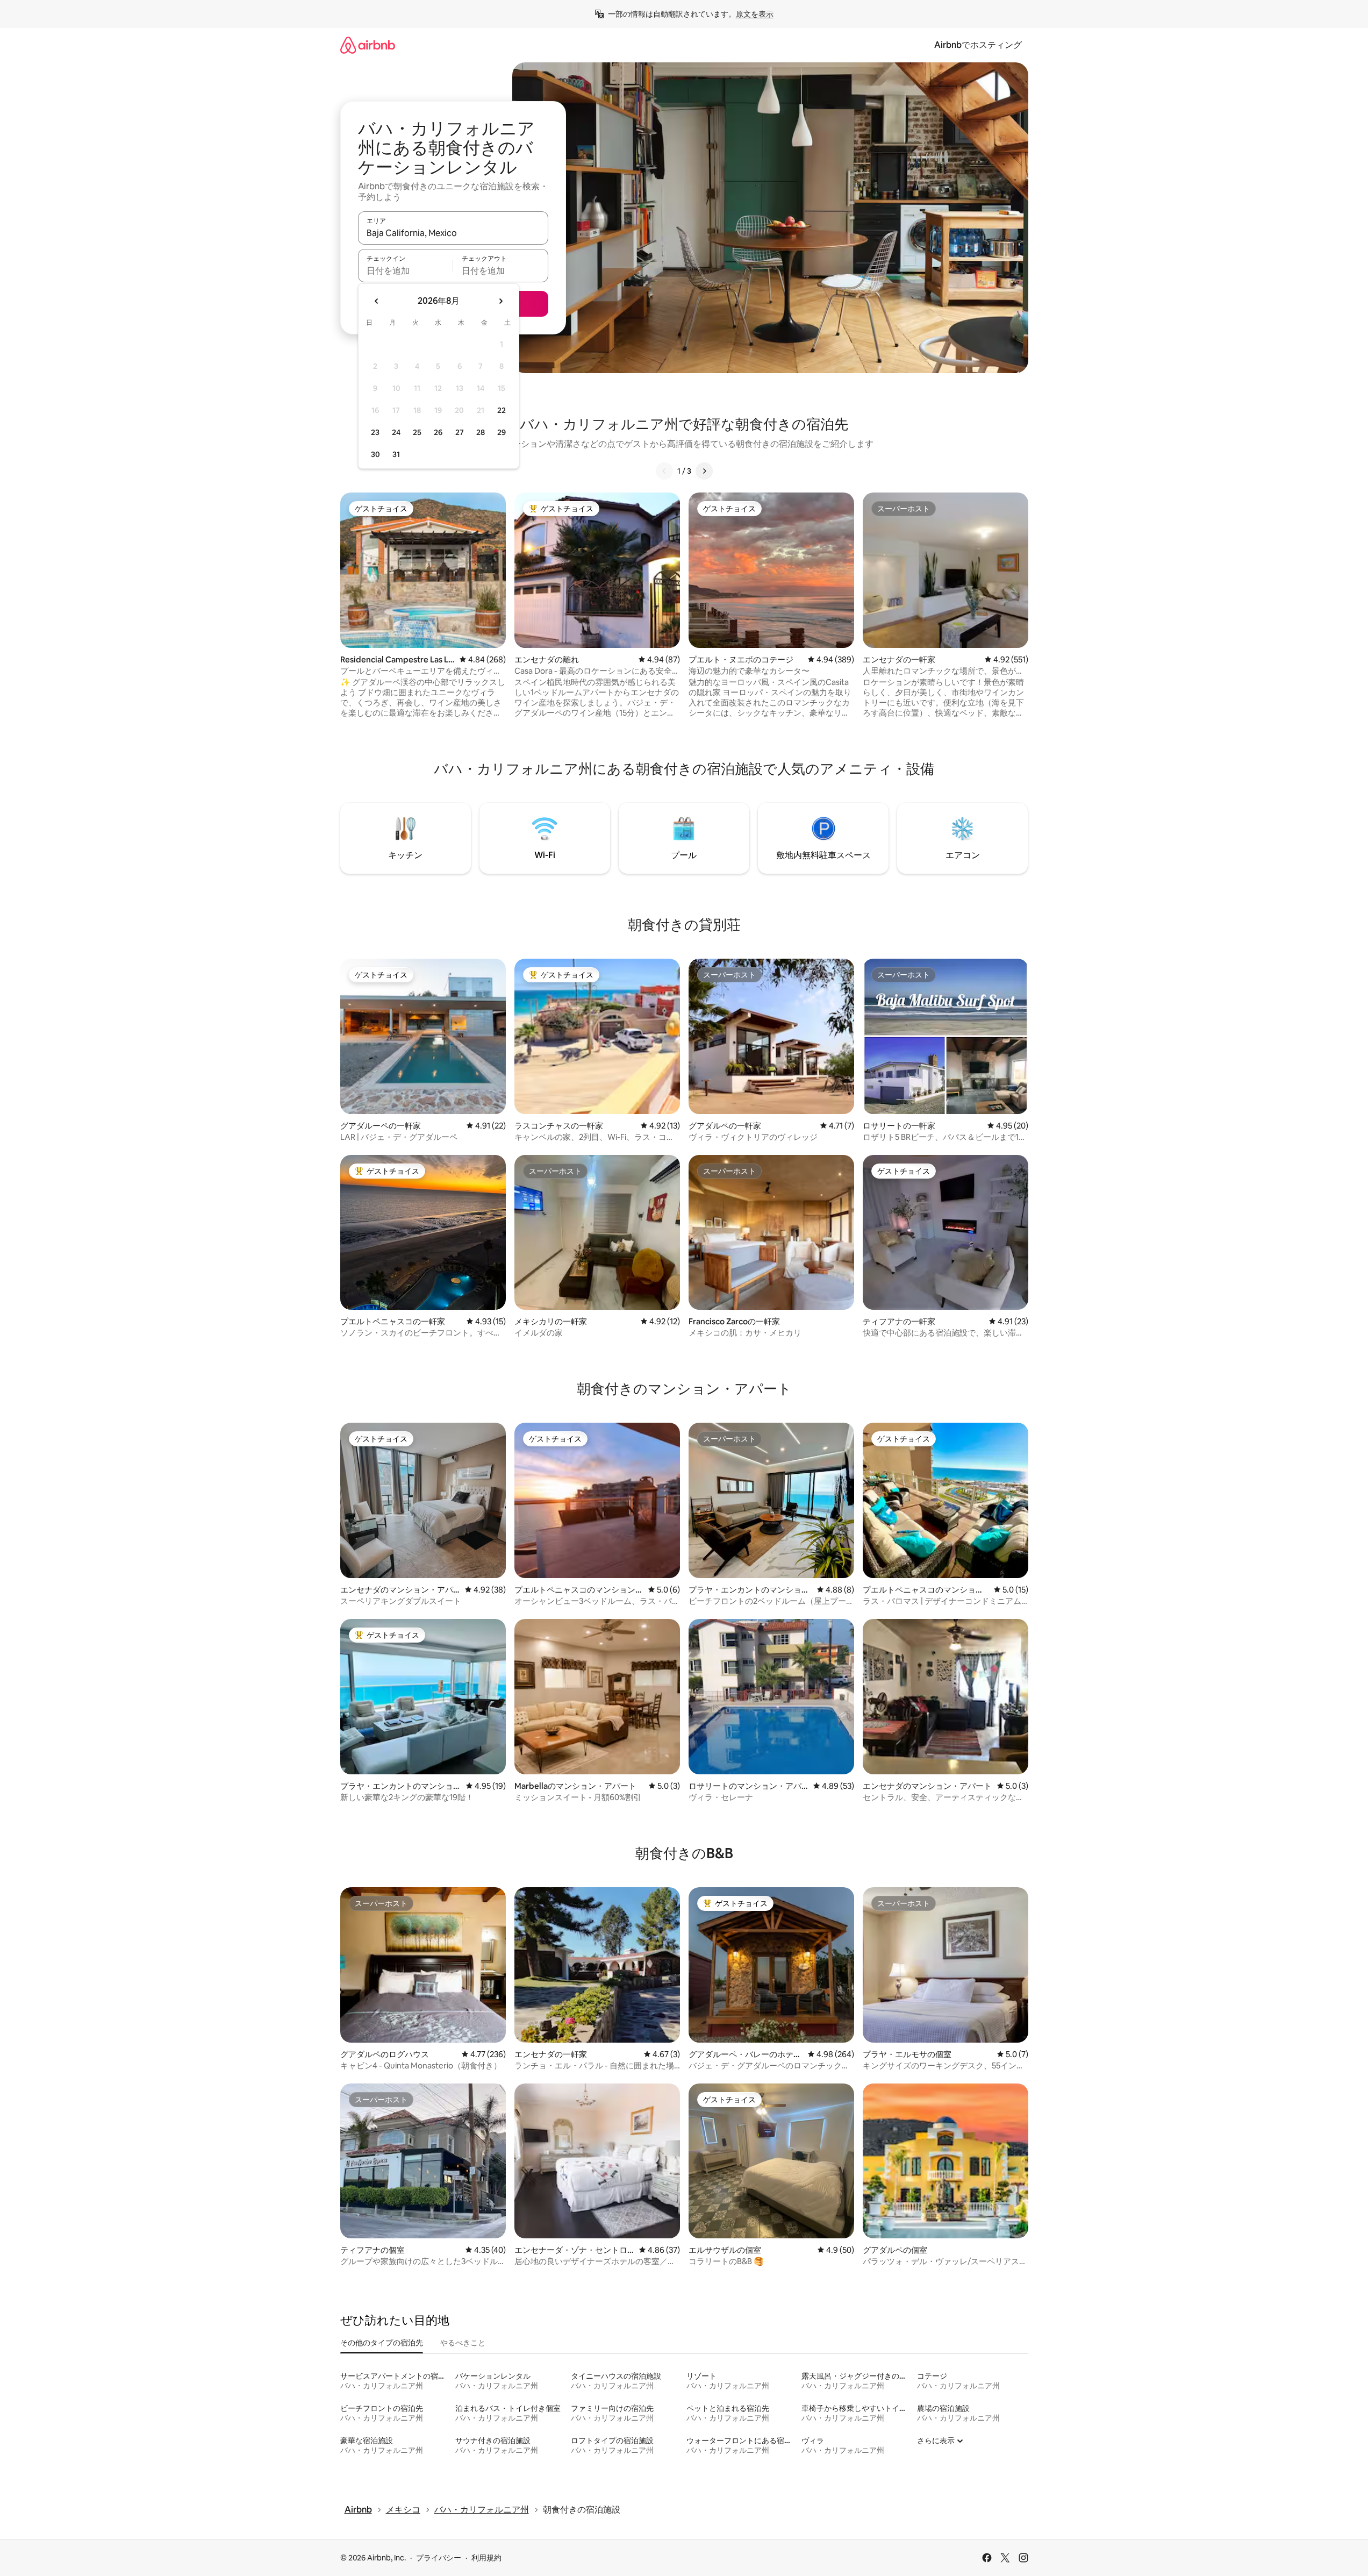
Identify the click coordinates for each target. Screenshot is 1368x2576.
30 (375, 454)
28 (481, 432)
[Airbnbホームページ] (368, 45)
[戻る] (664, 471)
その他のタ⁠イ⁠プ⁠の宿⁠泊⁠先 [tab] (382, 2343)
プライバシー (439, 2558)
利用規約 (486, 2558)
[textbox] (406, 270)
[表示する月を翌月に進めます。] (500, 301)
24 (396, 432)
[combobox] (453, 233)
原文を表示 (755, 14)
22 (502, 410)
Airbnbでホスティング (978, 45)
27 (460, 432)
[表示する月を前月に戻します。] (377, 301)
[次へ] (704, 471)
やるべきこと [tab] (463, 2343)
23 (375, 432)
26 (438, 432)
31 (396, 454)
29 (502, 432)
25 (417, 432)
